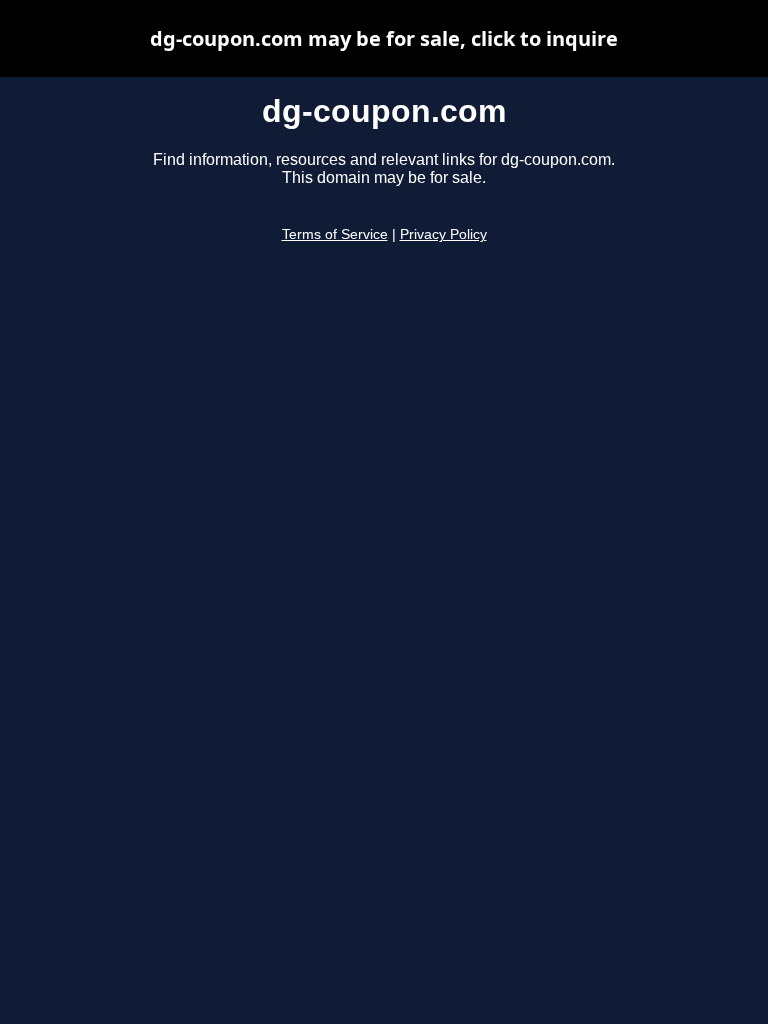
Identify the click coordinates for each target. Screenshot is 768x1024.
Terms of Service (335, 234)
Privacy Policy (443, 234)
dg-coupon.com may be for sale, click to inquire (384, 38)
